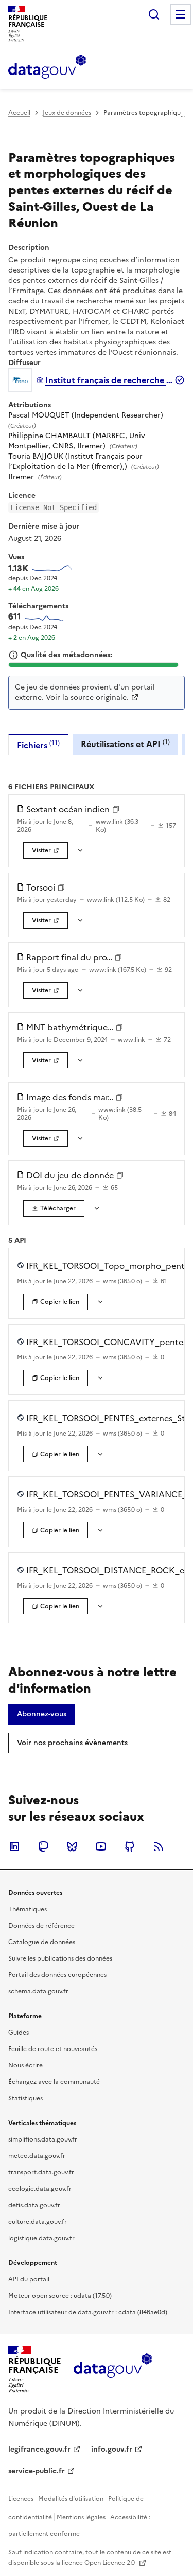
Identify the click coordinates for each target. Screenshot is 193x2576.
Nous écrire (25, 2065)
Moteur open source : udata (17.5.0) (60, 2296)
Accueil (19, 113)
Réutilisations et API (125, 744)
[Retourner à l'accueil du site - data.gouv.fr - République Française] (112, 2369)
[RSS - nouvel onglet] (159, 1846)
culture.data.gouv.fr (38, 2222)
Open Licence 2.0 (110, 2563)
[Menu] (181, 14)
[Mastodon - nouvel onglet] (43, 1846)
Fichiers (38, 745)
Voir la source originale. (87, 697)
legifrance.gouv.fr (39, 2449)
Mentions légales (81, 2517)
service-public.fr (37, 2471)
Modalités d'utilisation (71, 2499)
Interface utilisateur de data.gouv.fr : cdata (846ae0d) (88, 2312)
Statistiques (25, 2098)
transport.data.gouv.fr (41, 2172)
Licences (21, 2499)
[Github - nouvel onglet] (130, 1846)
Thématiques (28, 1909)
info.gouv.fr (112, 2449)
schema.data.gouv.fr (38, 1991)
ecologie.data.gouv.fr (40, 2189)
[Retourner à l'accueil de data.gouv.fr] (47, 67)
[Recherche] (154, 14)
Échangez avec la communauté (54, 2082)
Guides (19, 2033)
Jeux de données (67, 113)
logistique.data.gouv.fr (41, 2238)
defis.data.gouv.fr (34, 2205)
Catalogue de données (42, 1942)
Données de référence (41, 1926)
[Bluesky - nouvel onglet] (72, 1846)
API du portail (29, 2279)
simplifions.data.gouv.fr (43, 2139)
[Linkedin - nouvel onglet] (14, 1846)
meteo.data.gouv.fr (37, 2156)
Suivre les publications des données (60, 1958)
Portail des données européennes (57, 1975)
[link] (46, 850)
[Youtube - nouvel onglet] (101, 1846)
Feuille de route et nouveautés (53, 2049)
